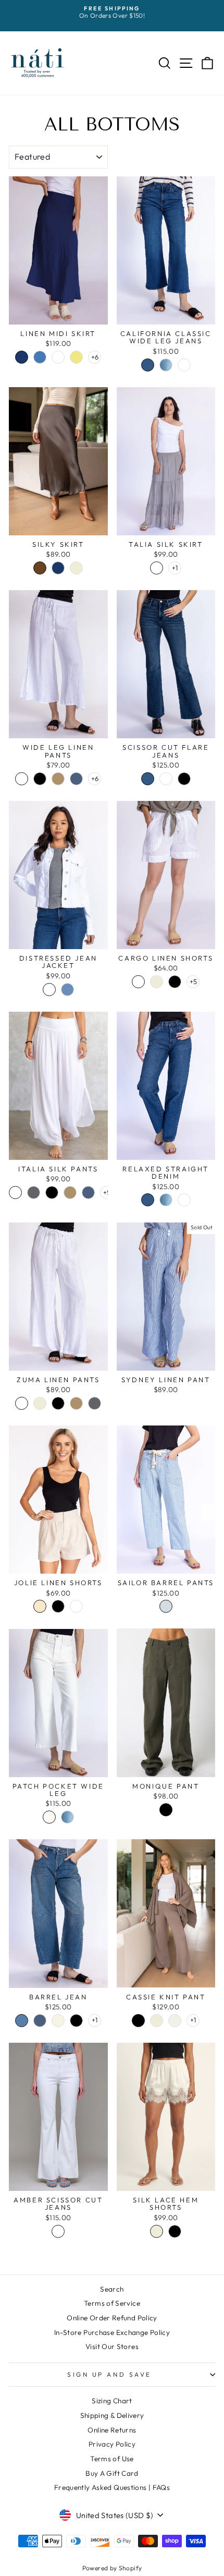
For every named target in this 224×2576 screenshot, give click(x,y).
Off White (49, 1817)
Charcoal (34, 1193)
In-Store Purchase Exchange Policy (112, 2332)
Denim (67, 990)
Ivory (175, 2021)
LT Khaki (40, 1606)
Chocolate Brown (40, 568)
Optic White (184, 365)
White (157, 568)
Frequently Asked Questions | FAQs (112, 2487)
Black (40, 779)
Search (112, 2289)
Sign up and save (109, 2374)
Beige (76, 568)
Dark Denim (76, 779)
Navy (22, 357)
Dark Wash (148, 365)
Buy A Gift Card (112, 2473)
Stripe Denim (166, 1606)
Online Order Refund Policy (112, 2318)
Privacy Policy (112, 2444)
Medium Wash (166, 365)
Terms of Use (112, 2459)
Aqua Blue (58, 357)
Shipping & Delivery (112, 2415)
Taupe (58, 779)
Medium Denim (22, 2021)
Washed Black (184, 779)
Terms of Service (112, 2303)
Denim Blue (40, 357)
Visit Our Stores (112, 2346)
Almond (58, 2021)
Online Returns (112, 2430)
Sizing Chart (112, 2401)
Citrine (76, 357)
